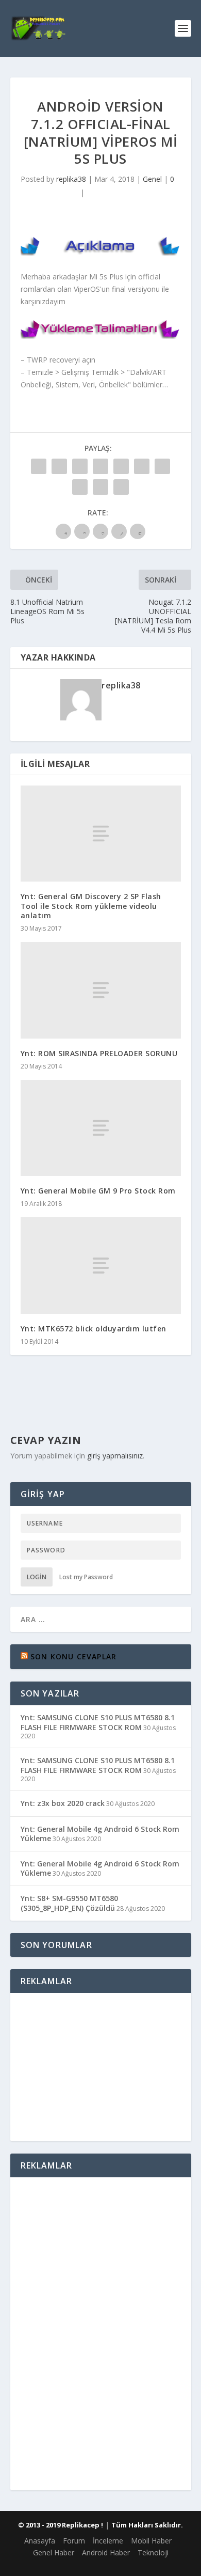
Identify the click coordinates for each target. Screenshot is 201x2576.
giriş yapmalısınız (115, 1456)
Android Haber (106, 2553)
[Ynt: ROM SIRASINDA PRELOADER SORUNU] (101, 990)
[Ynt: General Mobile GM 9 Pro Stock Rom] (101, 1128)
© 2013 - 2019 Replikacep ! (61, 2525)
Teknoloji (153, 2553)
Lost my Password (86, 1577)
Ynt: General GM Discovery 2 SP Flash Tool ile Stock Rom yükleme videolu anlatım (91, 906)
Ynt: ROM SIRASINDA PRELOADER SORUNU (99, 1053)
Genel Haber (54, 2553)
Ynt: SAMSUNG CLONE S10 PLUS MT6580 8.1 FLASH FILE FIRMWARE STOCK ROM (98, 1722)
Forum (74, 2541)
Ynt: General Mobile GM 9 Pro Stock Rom (98, 1191)
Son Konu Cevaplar (73, 1656)
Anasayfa (40, 2541)
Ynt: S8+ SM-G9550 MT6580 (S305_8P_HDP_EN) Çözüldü (69, 1903)
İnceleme (108, 2541)
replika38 (71, 179)
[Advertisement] (100, 2065)
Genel (152, 179)
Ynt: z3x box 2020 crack (63, 1803)
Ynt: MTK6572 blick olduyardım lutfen (94, 1329)
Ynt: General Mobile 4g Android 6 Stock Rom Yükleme (100, 1834)
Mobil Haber (151, 2541)
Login (37, 1577)
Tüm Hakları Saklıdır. (147, 2525)
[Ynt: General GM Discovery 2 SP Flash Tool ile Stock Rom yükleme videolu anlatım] (101, 834)
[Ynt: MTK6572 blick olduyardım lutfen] (101, 1266)
